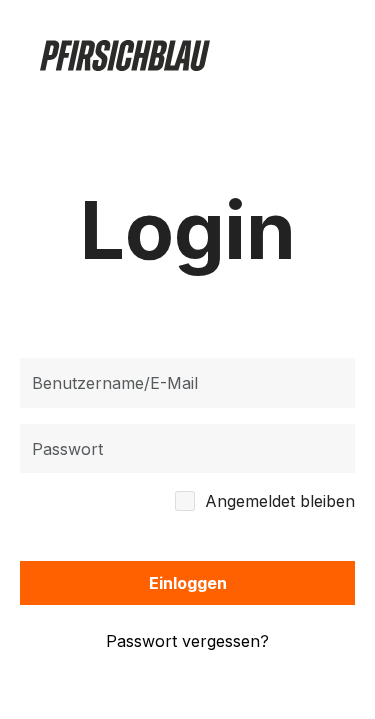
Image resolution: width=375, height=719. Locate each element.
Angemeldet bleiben (280, 501)
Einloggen (188, 583)
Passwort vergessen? (187, 641)
